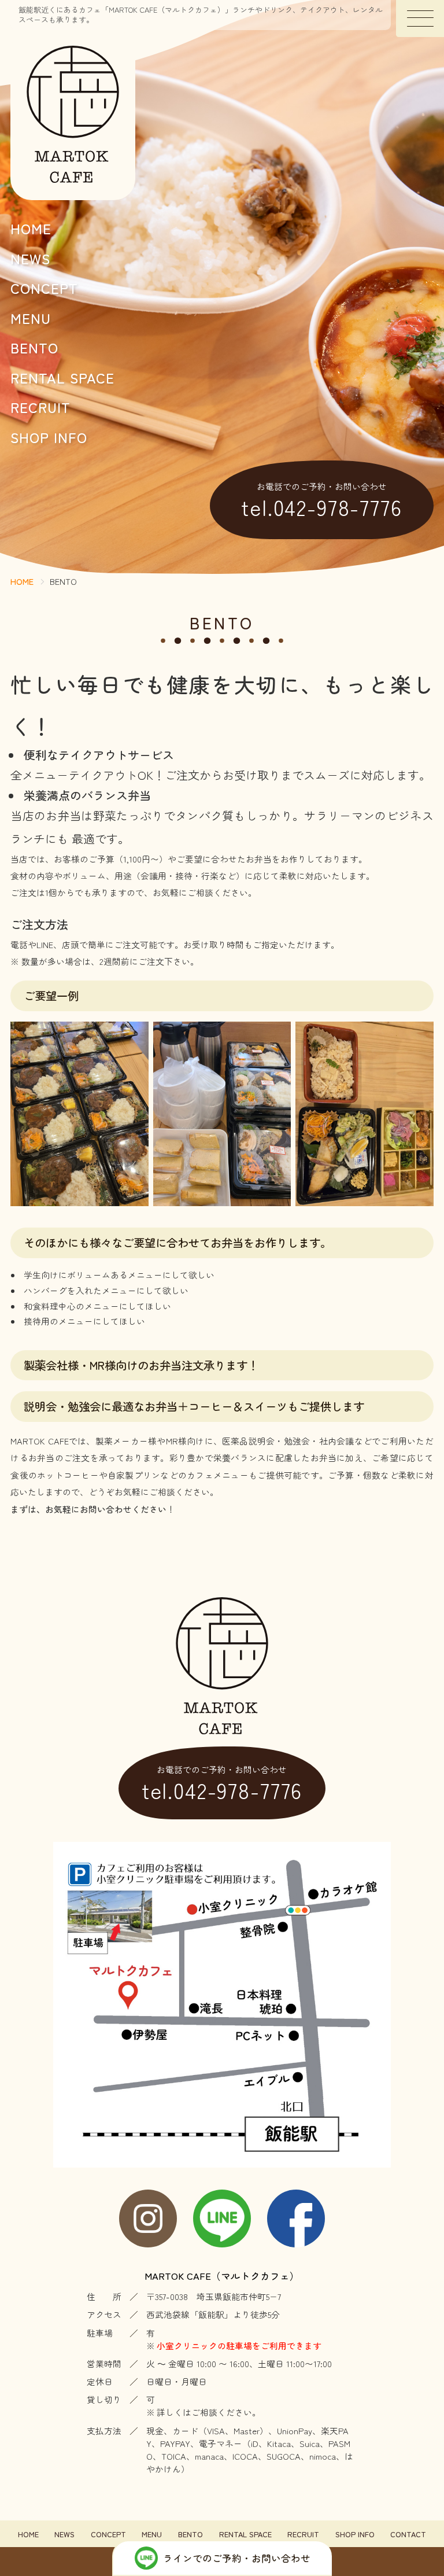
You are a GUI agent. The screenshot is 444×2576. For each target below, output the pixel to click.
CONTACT (408, 2535)
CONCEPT (44, 288)
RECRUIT (40, 407)
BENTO (34, 347)
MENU (31, 318)
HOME (31, 228)
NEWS (30, 258)
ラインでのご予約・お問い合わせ (237, 2558)
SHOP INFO (49, 437)
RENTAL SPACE (62, 377)
